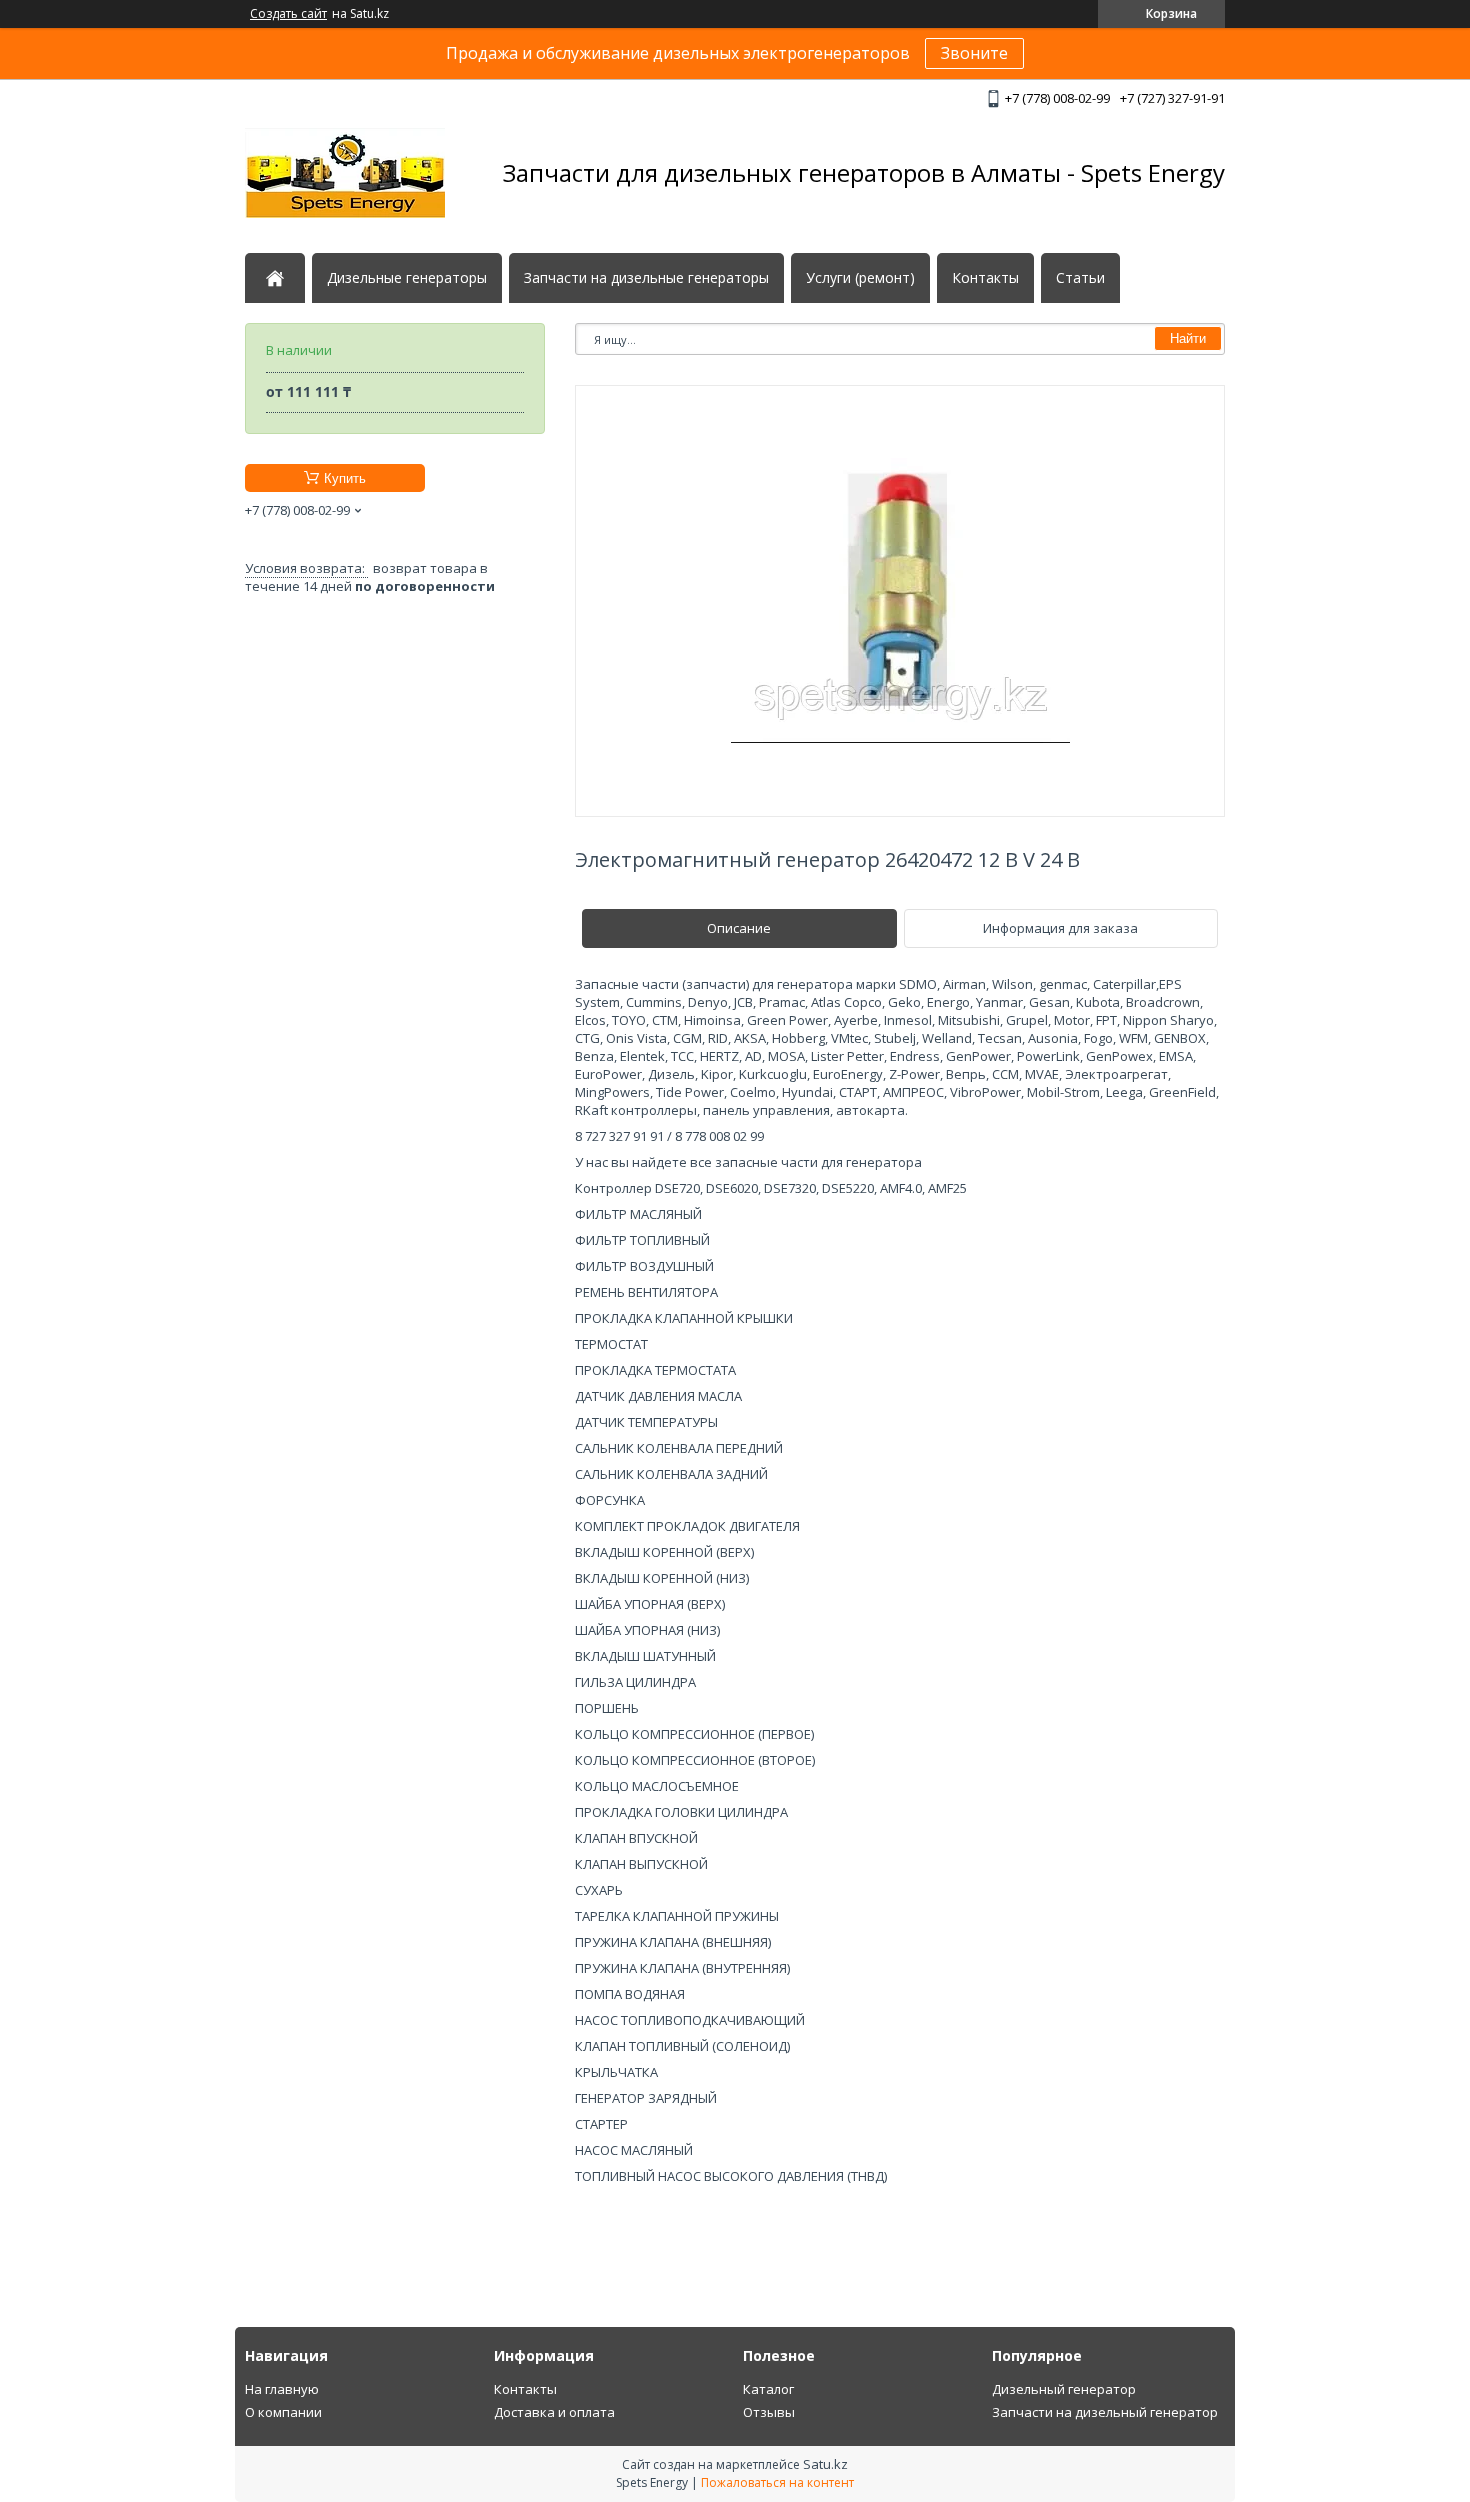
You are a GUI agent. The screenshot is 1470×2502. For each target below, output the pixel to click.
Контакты (985, 278)
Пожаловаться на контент (777, 2482)
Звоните (974, 53)
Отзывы (769, 2412)
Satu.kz (825, 2464)
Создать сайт (288, 14)
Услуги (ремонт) (860, 278)
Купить (345, 478)
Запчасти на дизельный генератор (1105, 2412)
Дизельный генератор (1064, 2389)
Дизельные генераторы (407, 278)
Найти (1188, 338)
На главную (282, 2389)
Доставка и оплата (554, 2412)
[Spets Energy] (345, 173)
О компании (283, 2412)
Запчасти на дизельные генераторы (646, 278)
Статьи (1080, 278)
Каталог (768, 2389)
